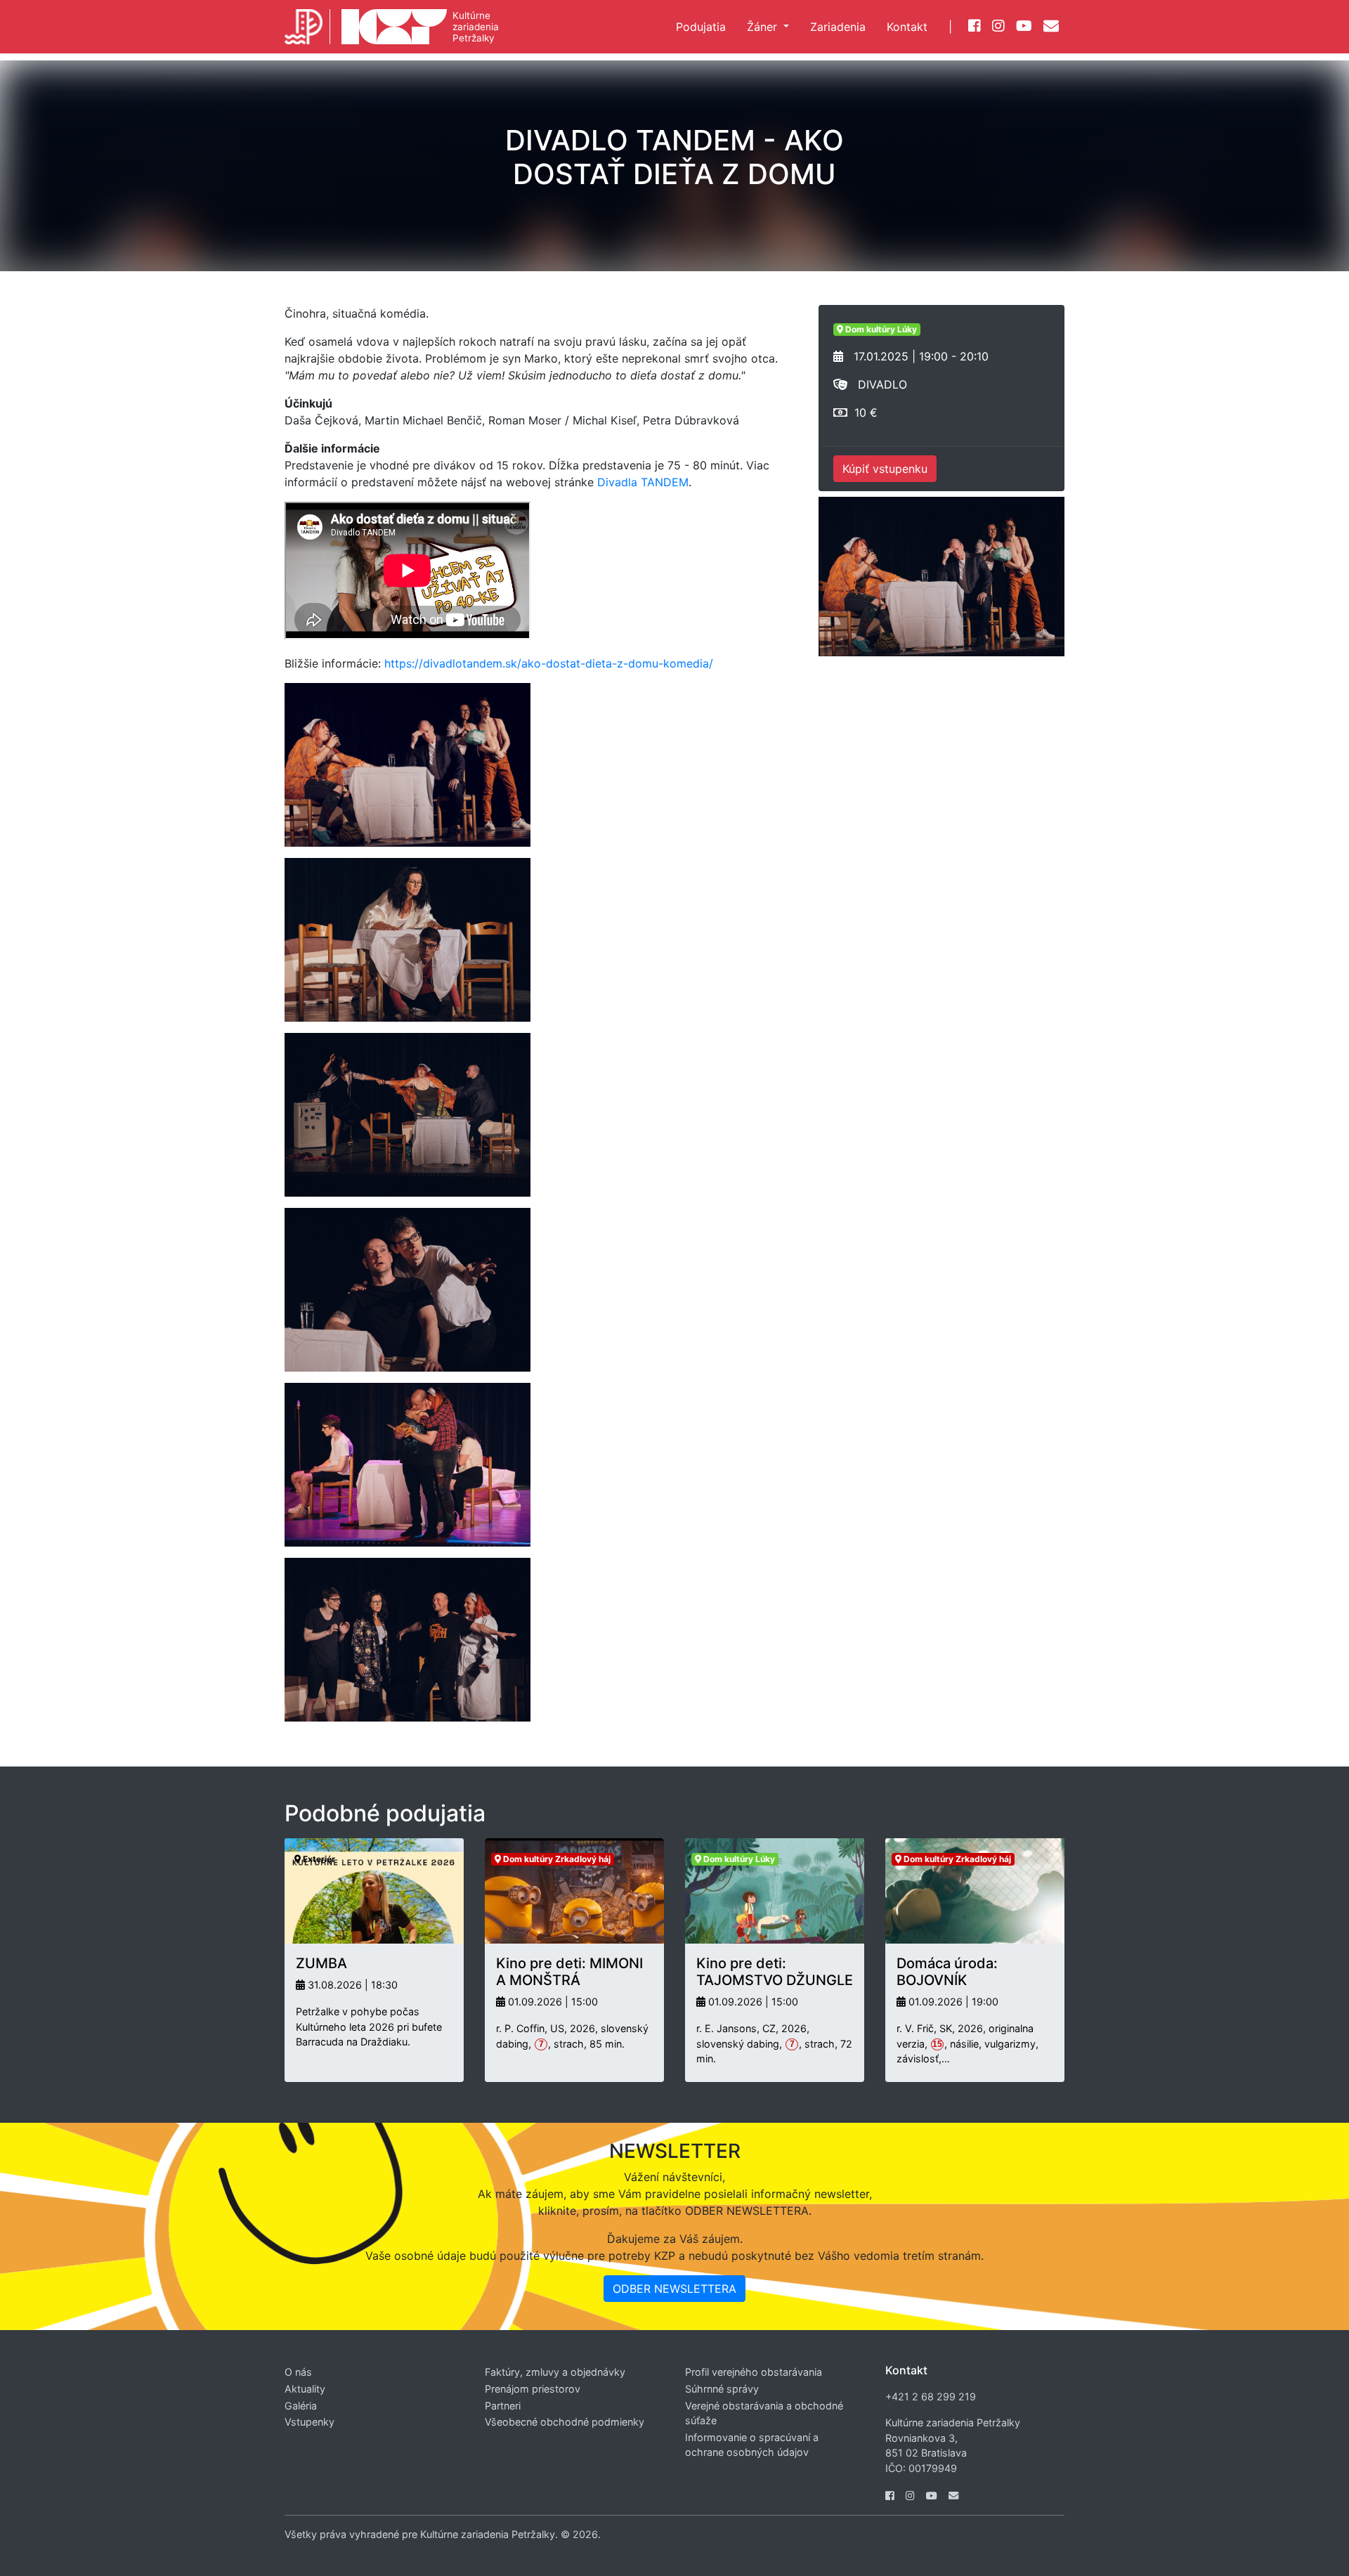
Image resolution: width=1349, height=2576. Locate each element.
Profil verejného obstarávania (754, 2372)
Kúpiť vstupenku (885, 469)
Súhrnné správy (722, 2389)
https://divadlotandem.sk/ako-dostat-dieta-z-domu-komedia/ (549, 663)
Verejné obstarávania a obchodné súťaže (764, 2413)
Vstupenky (309, 2422)
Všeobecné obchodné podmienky (565, 2422)
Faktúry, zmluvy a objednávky (555, 2372)
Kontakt (907, 27)
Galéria (301, 2406)
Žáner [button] (764, 27)
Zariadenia (838, 27)
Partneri (503, 2406)
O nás (298, 2372)
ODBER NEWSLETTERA (674, 2289)
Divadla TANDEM (643, 482)
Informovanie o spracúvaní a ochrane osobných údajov (752, 2445)
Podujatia (701, 27)
